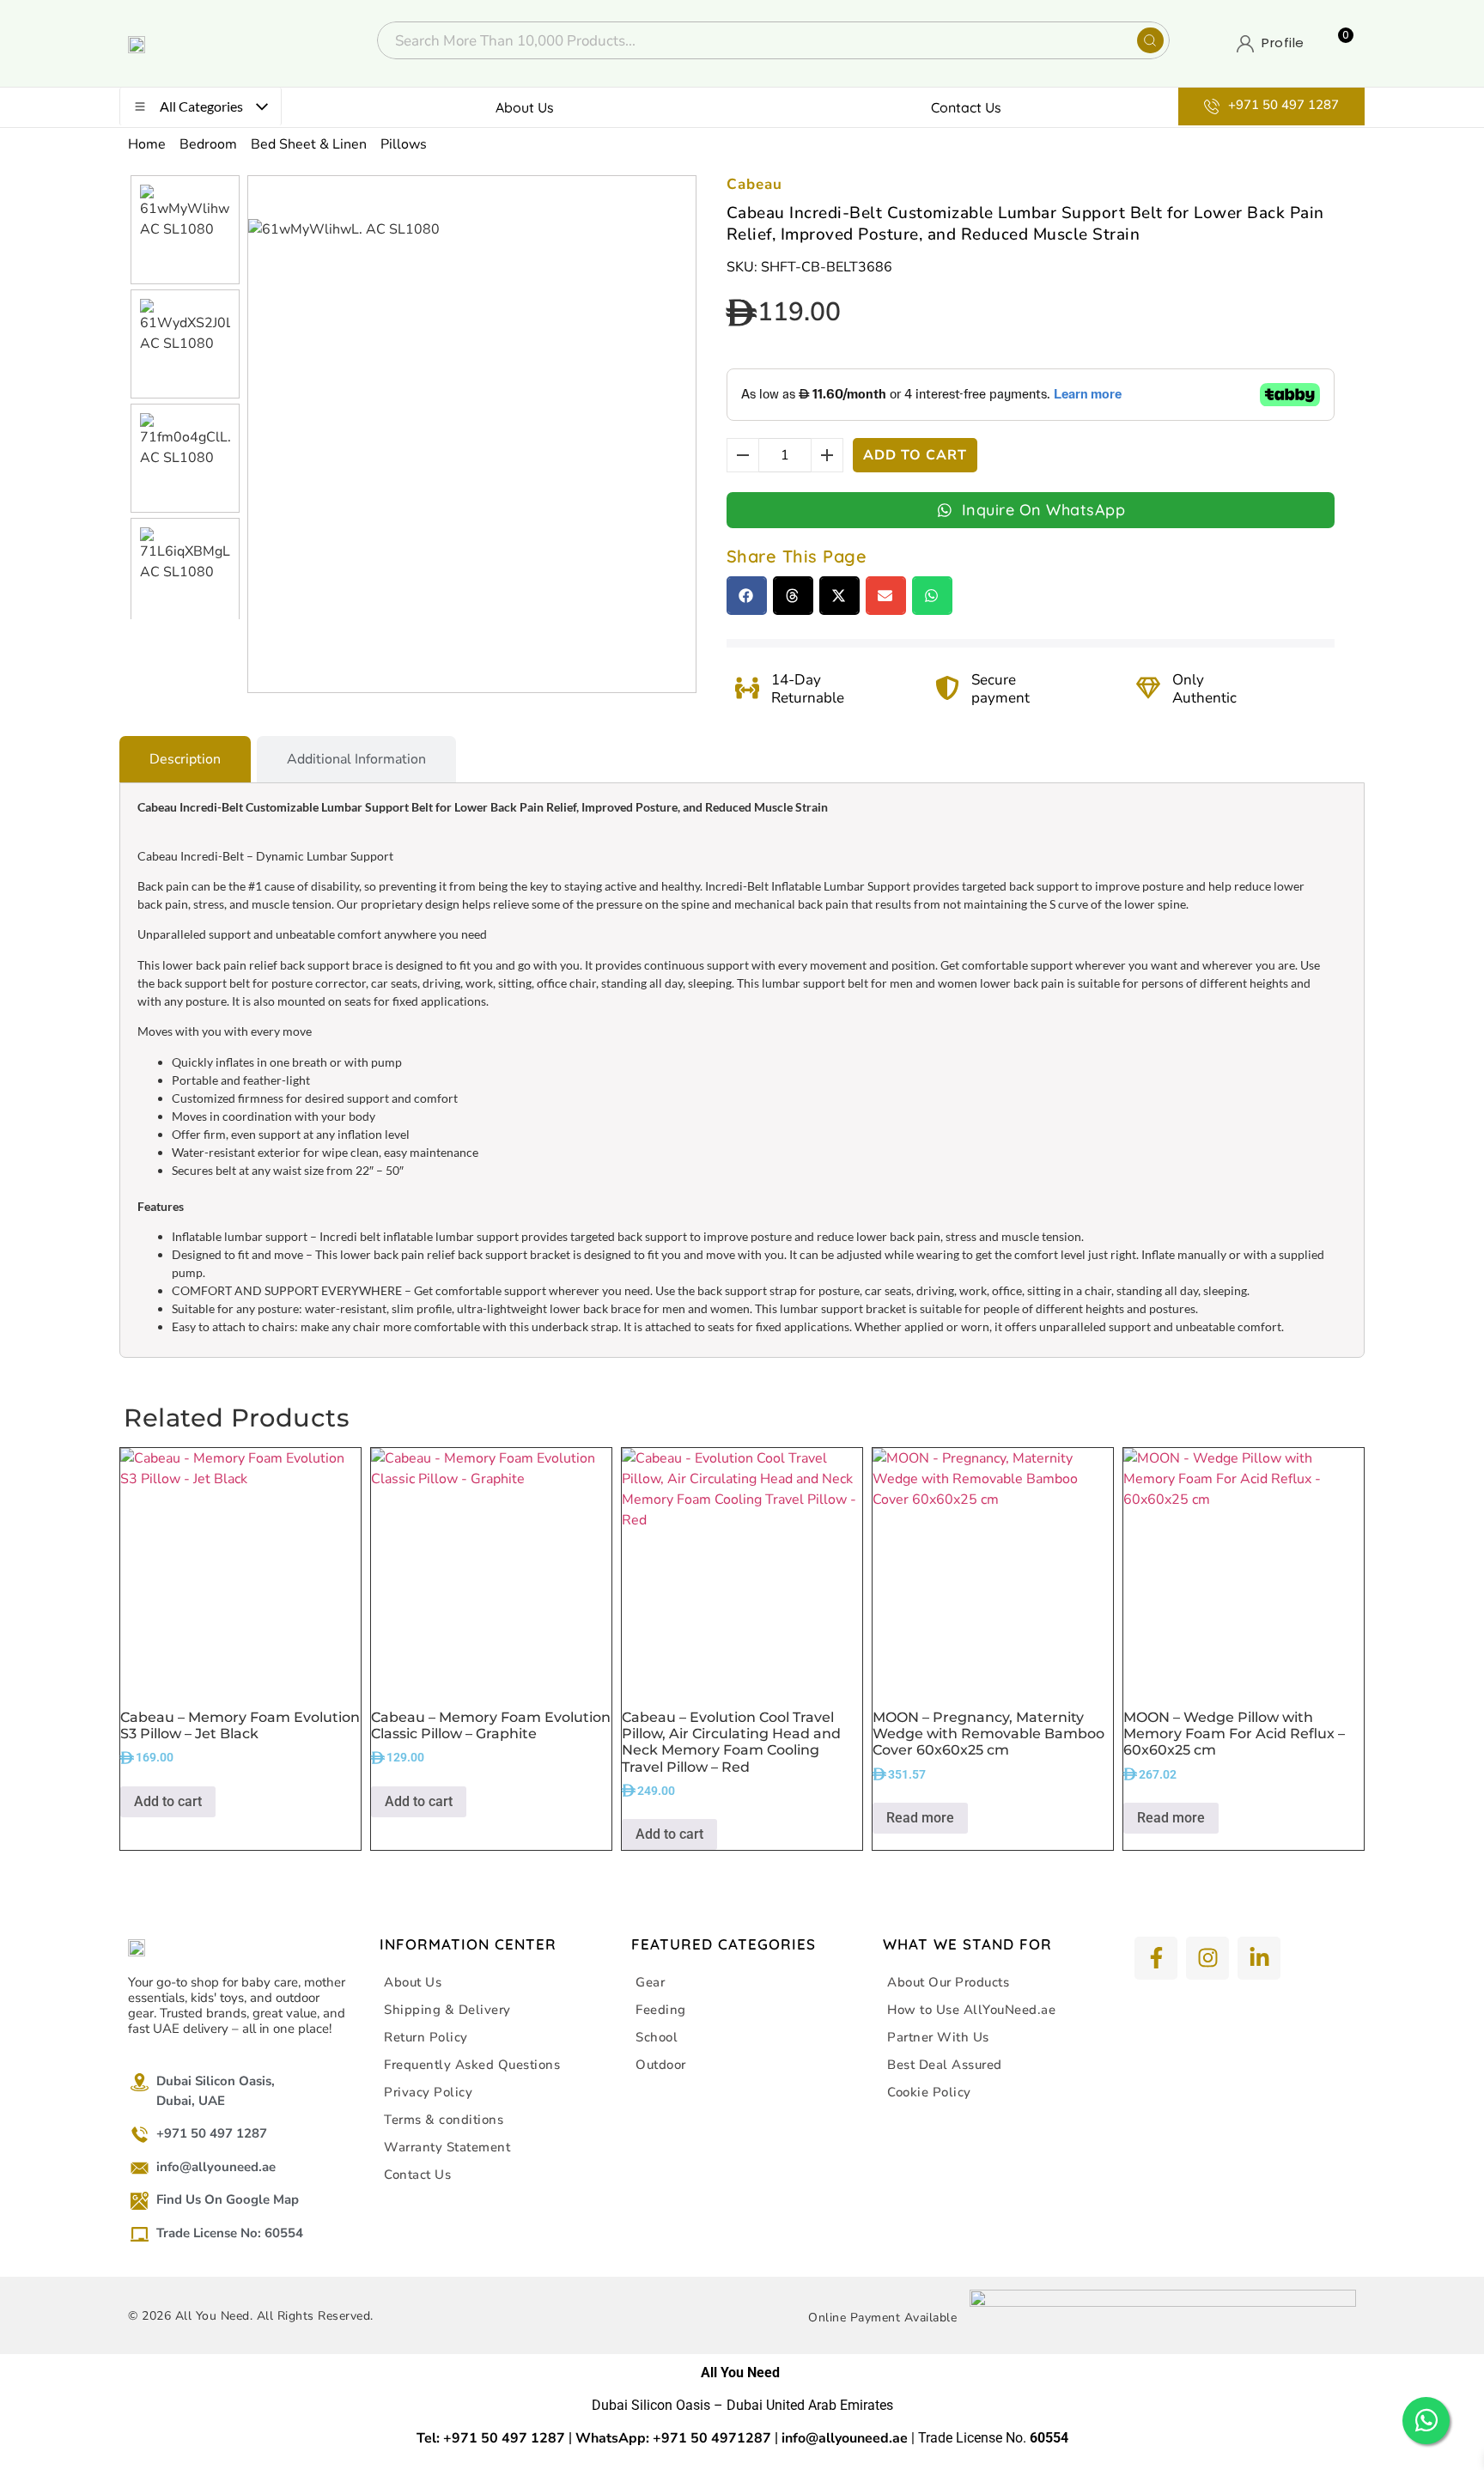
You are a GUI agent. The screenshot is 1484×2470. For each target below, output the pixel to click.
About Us (525, 107)
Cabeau (754, 184)
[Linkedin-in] (1259, 1958)
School (657, 2037)
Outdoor (661, 2065)
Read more (920, 1818)
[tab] (185, 759)
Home (147, 144)
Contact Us (966, 107)
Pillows (404, 144)
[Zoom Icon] (678, 194)
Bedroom (208, 144)
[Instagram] (1207, 1958)
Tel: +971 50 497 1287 (491, 2438)
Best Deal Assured (945, 2065)
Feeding (661, 2010)
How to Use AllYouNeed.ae (971, 2010)
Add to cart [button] (168, 1801)
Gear (650, 1982)
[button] (747, 596)
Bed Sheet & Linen (309, 144)
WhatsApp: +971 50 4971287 (673, 2438)
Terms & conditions (444, 2120)
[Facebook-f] (1156, 1958)
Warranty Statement (447, 2147)
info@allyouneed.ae (845, 2438)
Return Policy (426, 2037)
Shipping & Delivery (447, 2010)
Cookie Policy (929, 2092)
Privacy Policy (428, 2092)
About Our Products (948, 1982)
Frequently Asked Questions (472, 2065)
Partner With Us (938, 2037)
